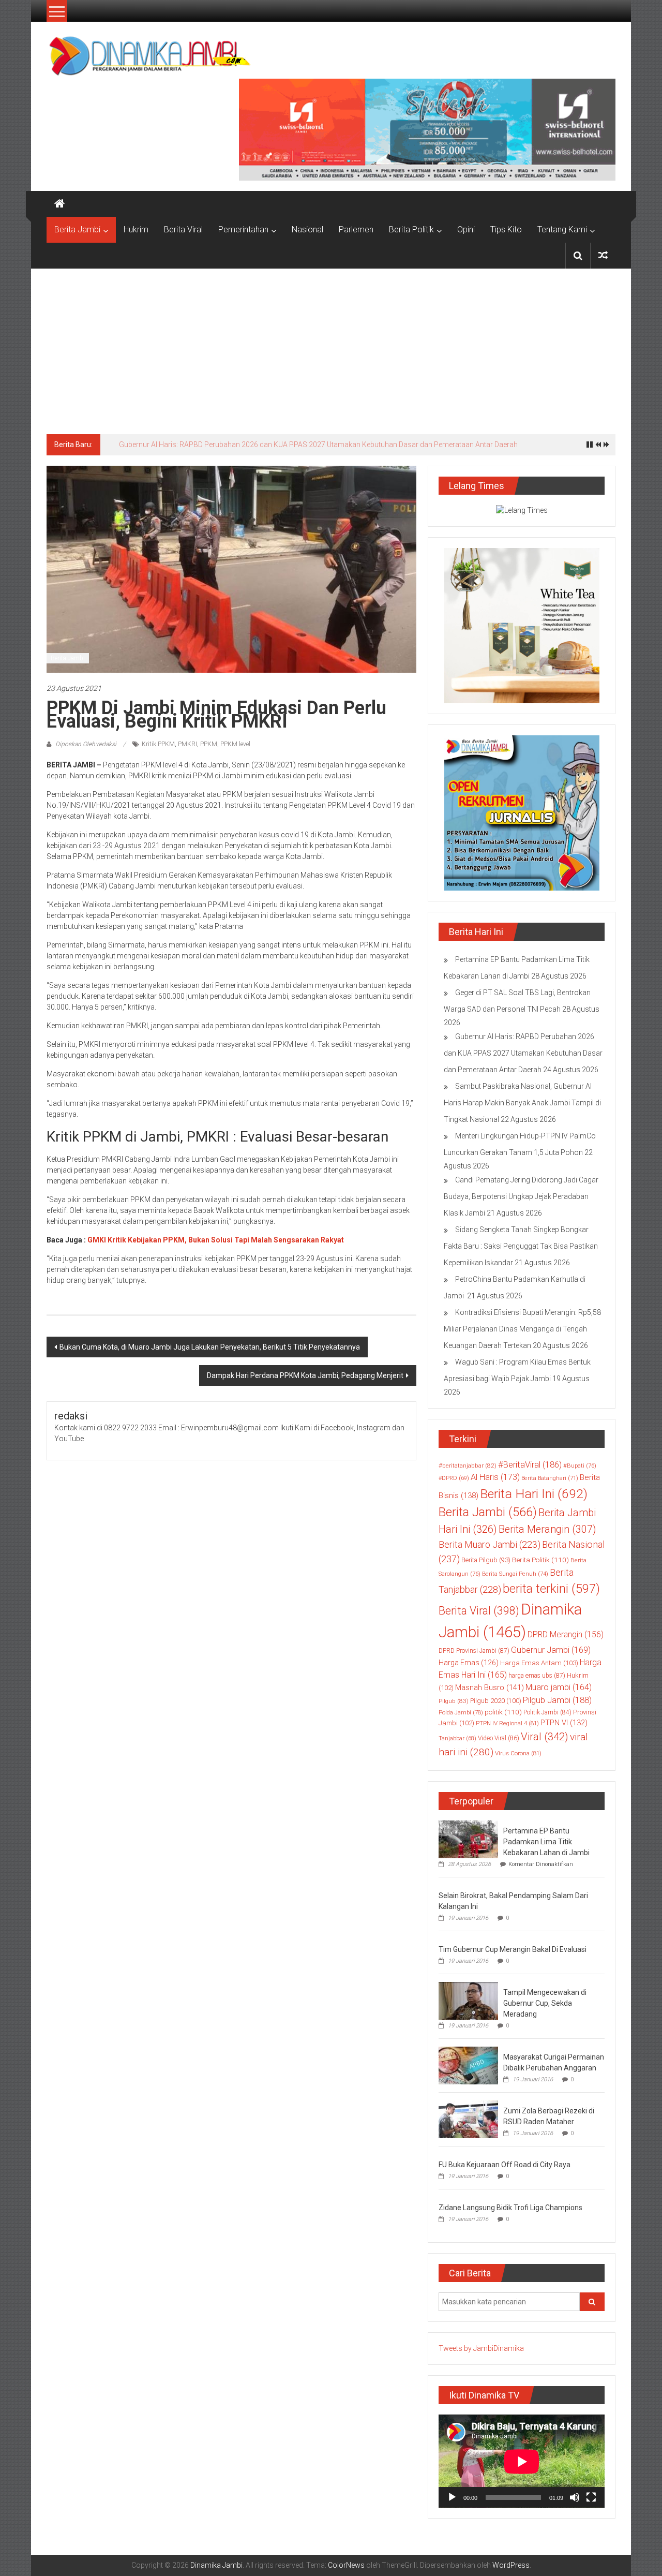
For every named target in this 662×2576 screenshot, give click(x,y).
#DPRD (454, 1478)
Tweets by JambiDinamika (481, 2348)
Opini (466, 230)
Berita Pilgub (486, 1560)
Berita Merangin (547, 1529)
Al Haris (495, 1477)
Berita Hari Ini (534, 1494)
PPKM (209, 744)
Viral (545, 1737)
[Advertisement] (331, 346)
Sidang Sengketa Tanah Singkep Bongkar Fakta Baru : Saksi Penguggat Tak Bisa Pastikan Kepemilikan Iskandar (521, 1246)
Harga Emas (469, 1663)
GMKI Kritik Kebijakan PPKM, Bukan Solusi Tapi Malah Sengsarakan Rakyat (216, 1240)
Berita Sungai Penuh (515, 1574)
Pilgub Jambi (557, 1700)
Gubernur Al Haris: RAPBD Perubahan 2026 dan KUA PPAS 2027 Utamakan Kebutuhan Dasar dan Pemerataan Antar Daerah (318, 445)
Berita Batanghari (550, 1478)
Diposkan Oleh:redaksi (86, 744)
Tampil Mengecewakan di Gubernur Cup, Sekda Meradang (545, 2003)
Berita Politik (411, 230)
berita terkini (551, 1589)
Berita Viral (183, 230)
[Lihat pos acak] (603, 255)
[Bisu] (575, 2497)
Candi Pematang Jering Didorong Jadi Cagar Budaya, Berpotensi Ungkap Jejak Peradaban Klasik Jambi (521, 1196)
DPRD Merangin (566, 1634)
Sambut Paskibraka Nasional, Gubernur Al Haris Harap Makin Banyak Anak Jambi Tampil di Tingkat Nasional (522, 1103)
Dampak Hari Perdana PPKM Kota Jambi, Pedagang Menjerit (305, 1375)
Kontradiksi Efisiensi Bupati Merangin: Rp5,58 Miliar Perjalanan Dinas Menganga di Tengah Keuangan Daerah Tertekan (522, 1329)
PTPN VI (564, 1723)
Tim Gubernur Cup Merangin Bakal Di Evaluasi (513, 1949)
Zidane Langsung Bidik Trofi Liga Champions (510, 2208)
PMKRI (187, 744)
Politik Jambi (547, 1712)
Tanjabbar (457, 1738)
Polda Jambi (461, 1712)
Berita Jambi (77, 230)
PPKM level (235, 744)
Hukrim (136, 230)
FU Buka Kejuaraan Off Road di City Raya (505, 2165)
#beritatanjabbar (468, 1465)
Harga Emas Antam (539, 1663)
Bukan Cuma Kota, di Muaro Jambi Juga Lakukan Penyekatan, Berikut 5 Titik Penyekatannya (210, 1347)
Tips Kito (506, 230)
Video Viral (499, 1738)
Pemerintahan (243, 230)
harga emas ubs (537, 1676)
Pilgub (454, 1701)
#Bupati (580, 1465)
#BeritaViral (530, 1465)
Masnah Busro (490, 1687)
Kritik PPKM (158, 744)
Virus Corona (518, 1753)
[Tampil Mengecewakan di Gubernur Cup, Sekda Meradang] (468, 2000)
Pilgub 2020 (496, 1701)
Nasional (307, 230)
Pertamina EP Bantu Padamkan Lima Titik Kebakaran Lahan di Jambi (546, 1842)
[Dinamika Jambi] (59, 204)
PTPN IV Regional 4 (507, 1723)
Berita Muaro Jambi (490, 1544)
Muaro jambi (559, 1687)
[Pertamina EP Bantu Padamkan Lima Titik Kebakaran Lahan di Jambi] (468, 1839)
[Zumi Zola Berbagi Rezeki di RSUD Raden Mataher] (468, 2119)
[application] (522, 2461)
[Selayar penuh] (591, 2497)
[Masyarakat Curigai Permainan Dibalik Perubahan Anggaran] (468, 2065)
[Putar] (452, 2497)
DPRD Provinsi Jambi (474, 1651)
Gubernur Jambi (551, 1650)
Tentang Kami (562, 230)
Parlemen (356, 230)
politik (503, 1712)
